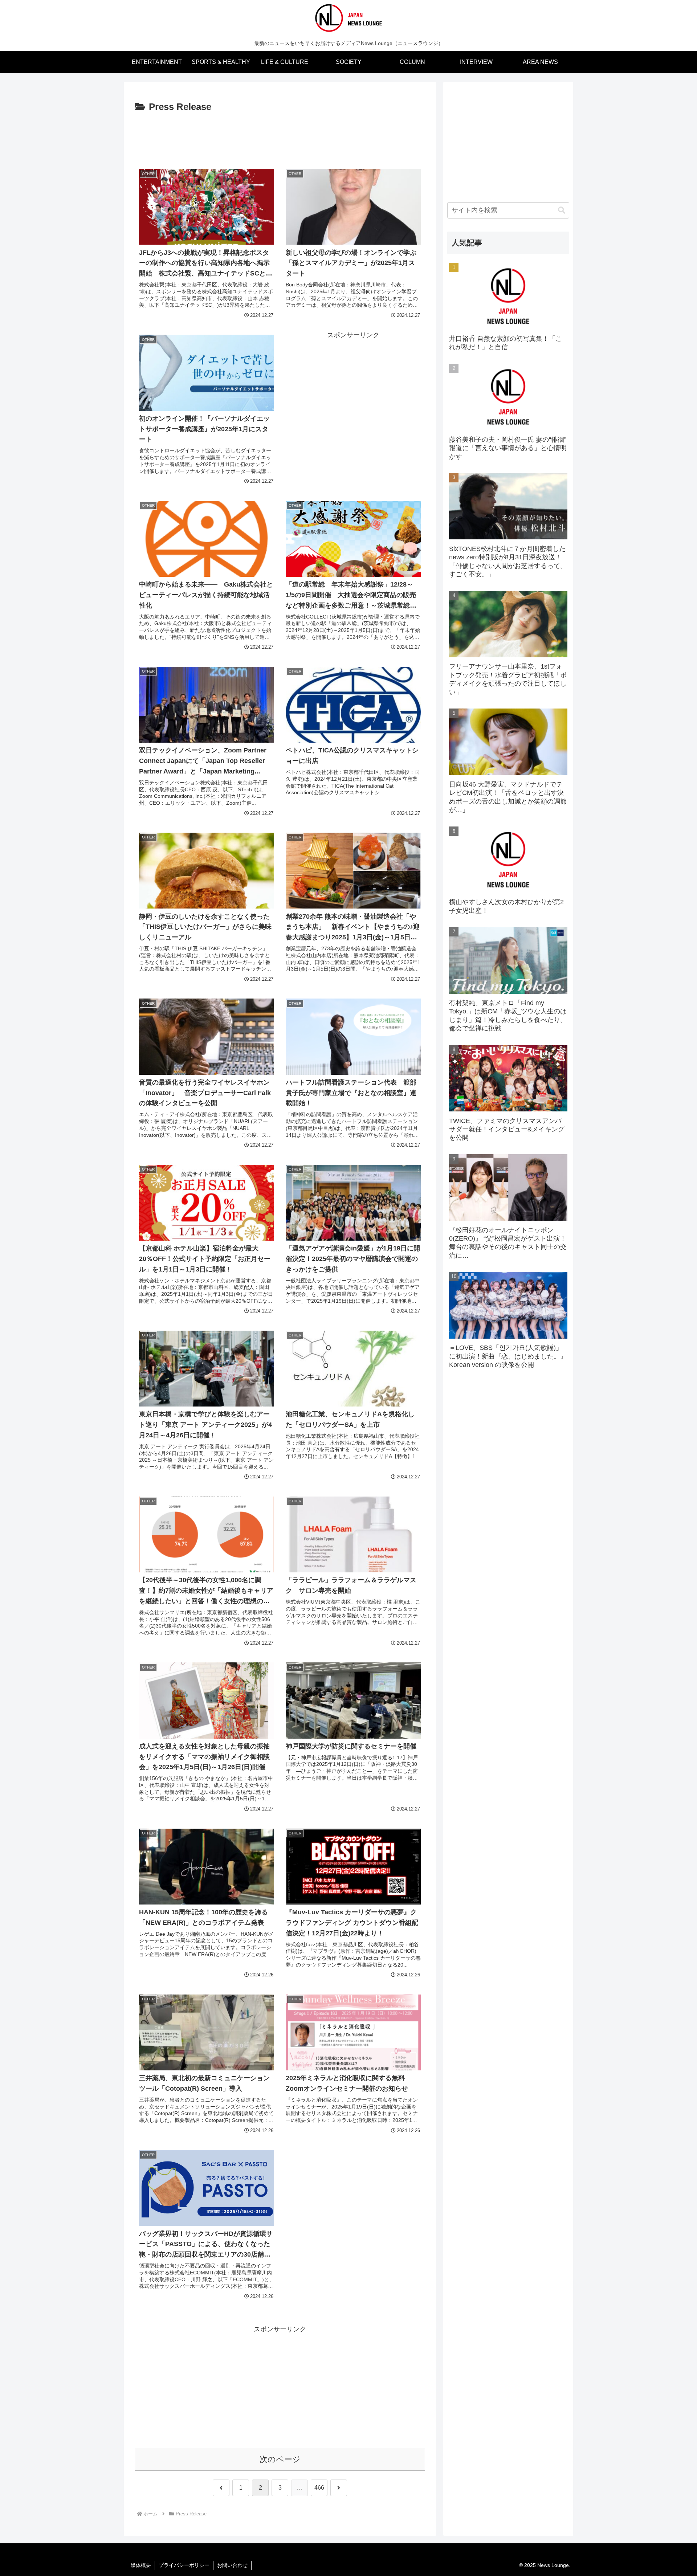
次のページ (280, 2459)
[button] (562, 210)
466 (319, 2488)
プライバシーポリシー (184, 2565)
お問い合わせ (232, 2565)
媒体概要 (141, 2565)
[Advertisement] (280, 135)
